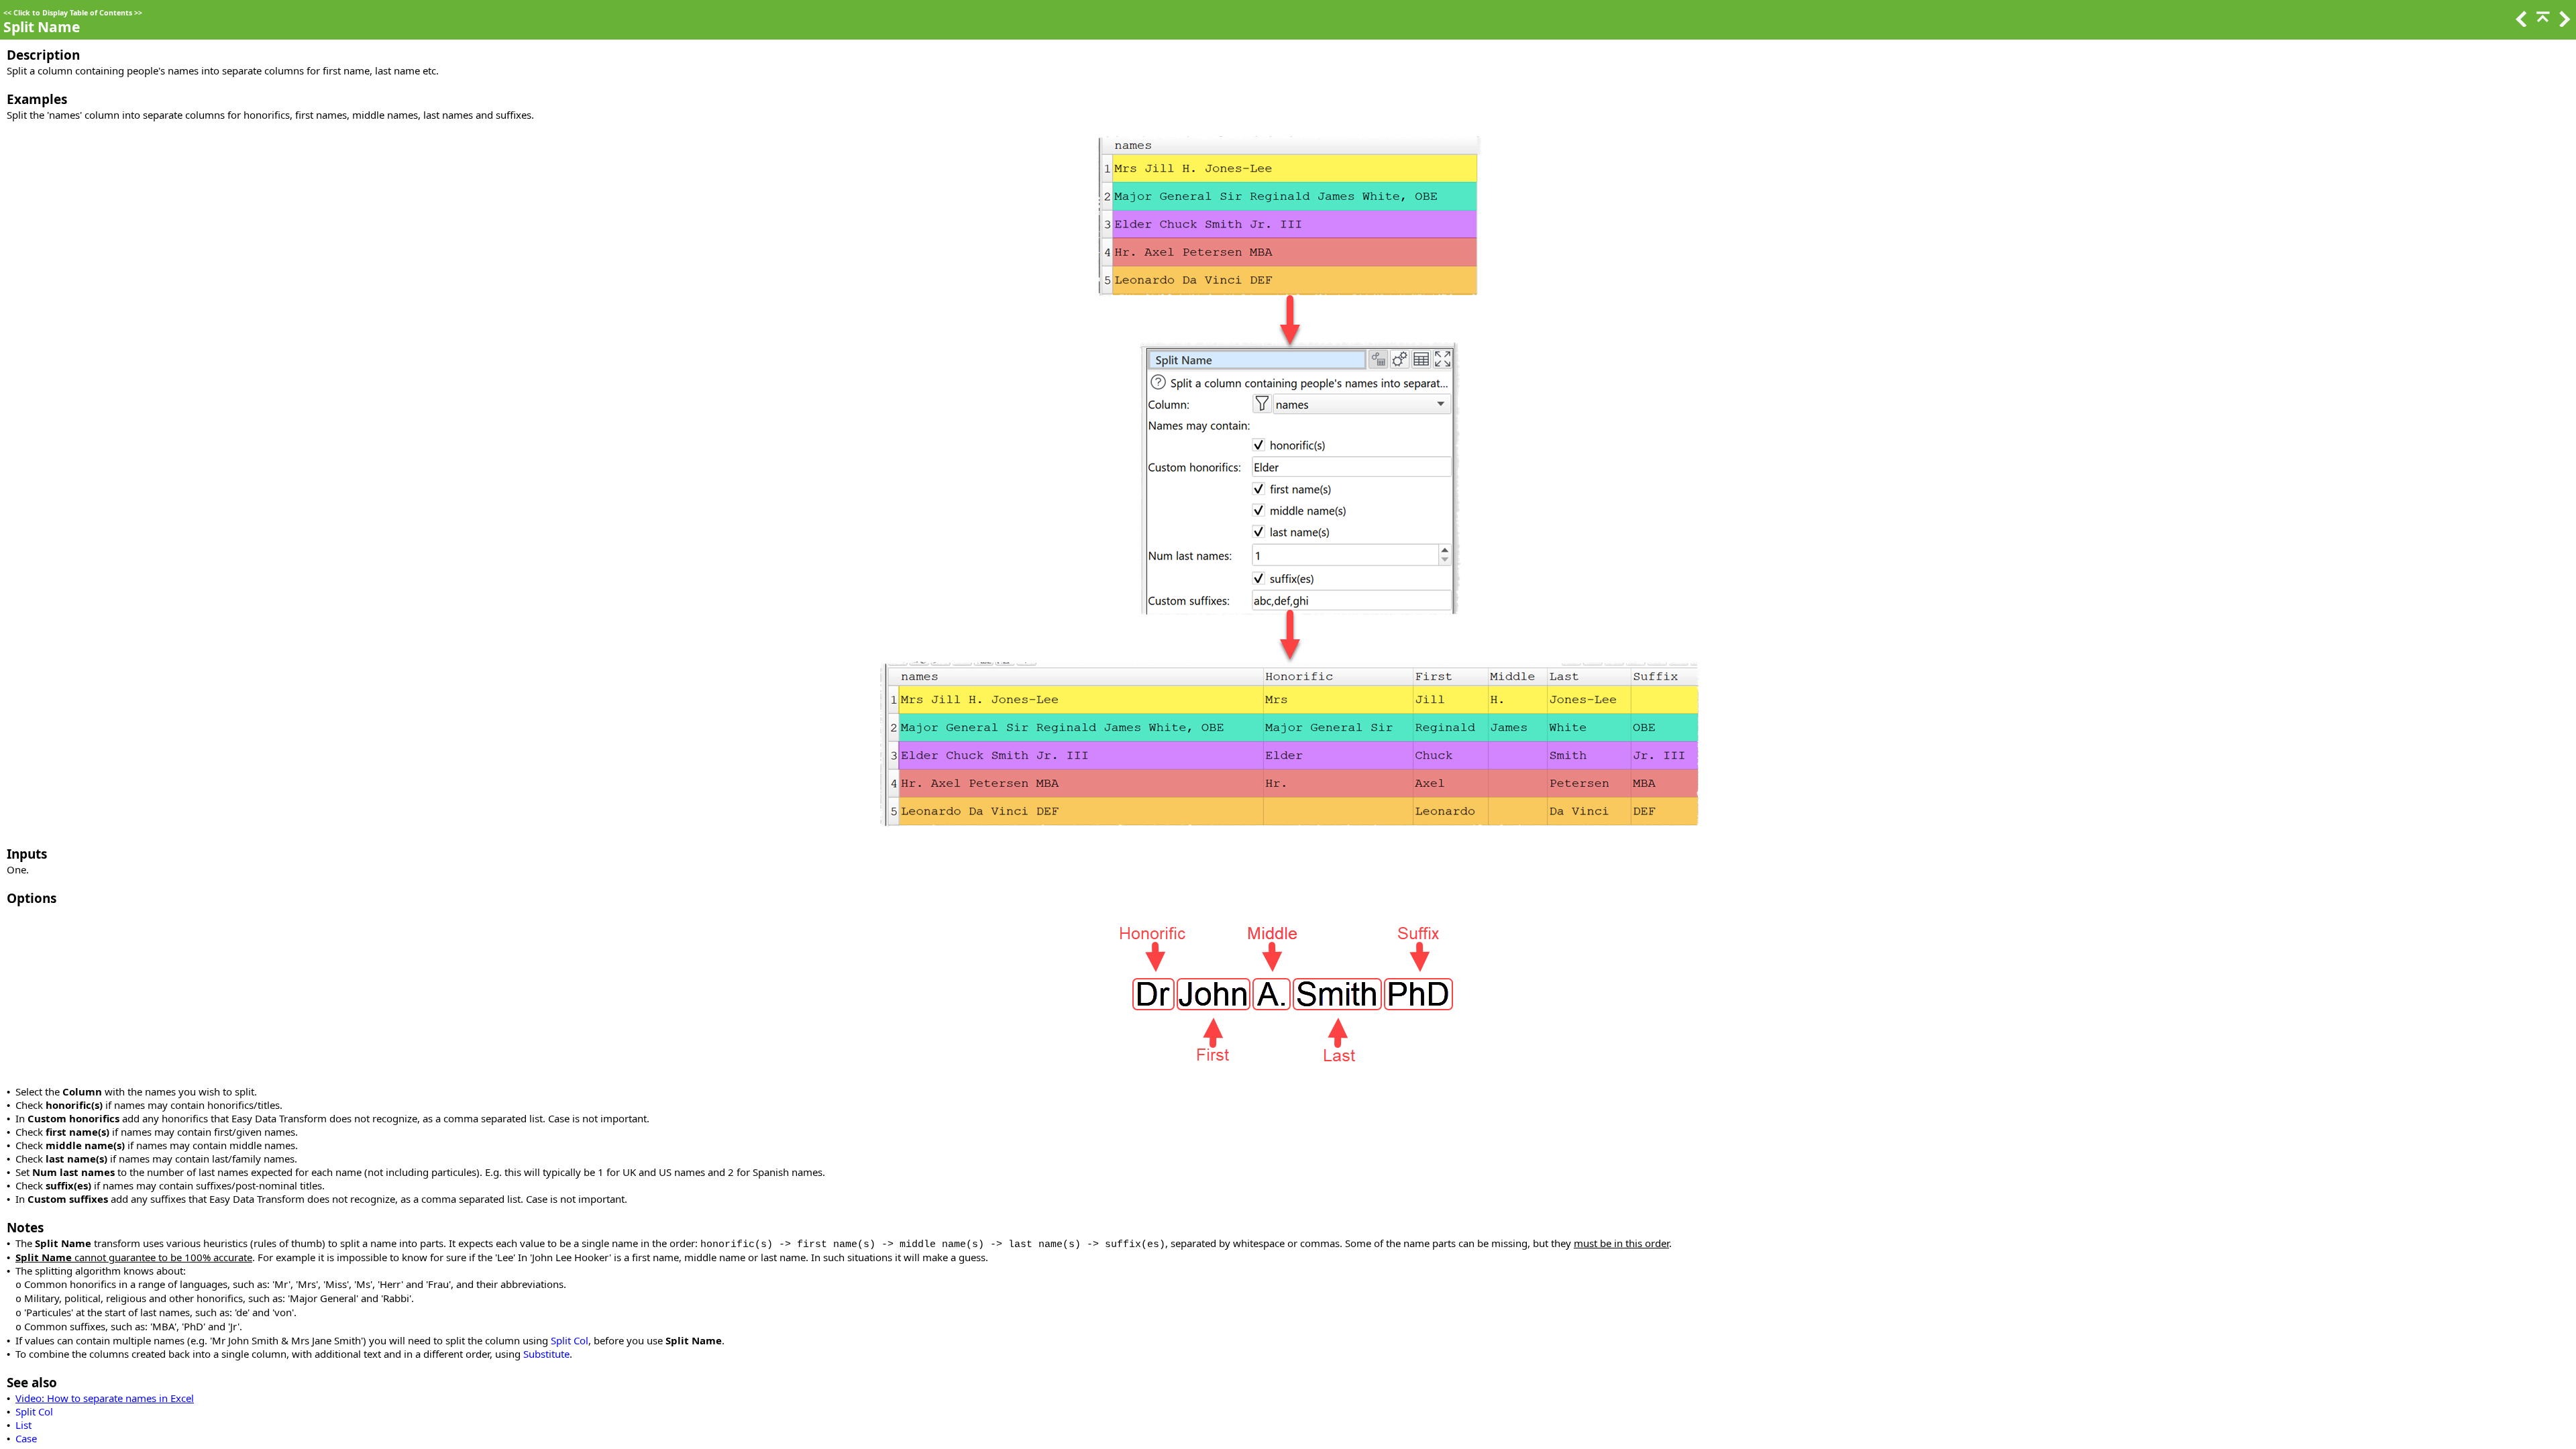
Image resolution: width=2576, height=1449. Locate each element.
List (23, 1425)
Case (26, 1438)
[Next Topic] (2563, 23)
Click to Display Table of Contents (73, 13)
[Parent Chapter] (2542, 23)
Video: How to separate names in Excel (105, 1398)
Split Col (570, 1340)
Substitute (546, 1354)
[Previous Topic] (2520, 23)
